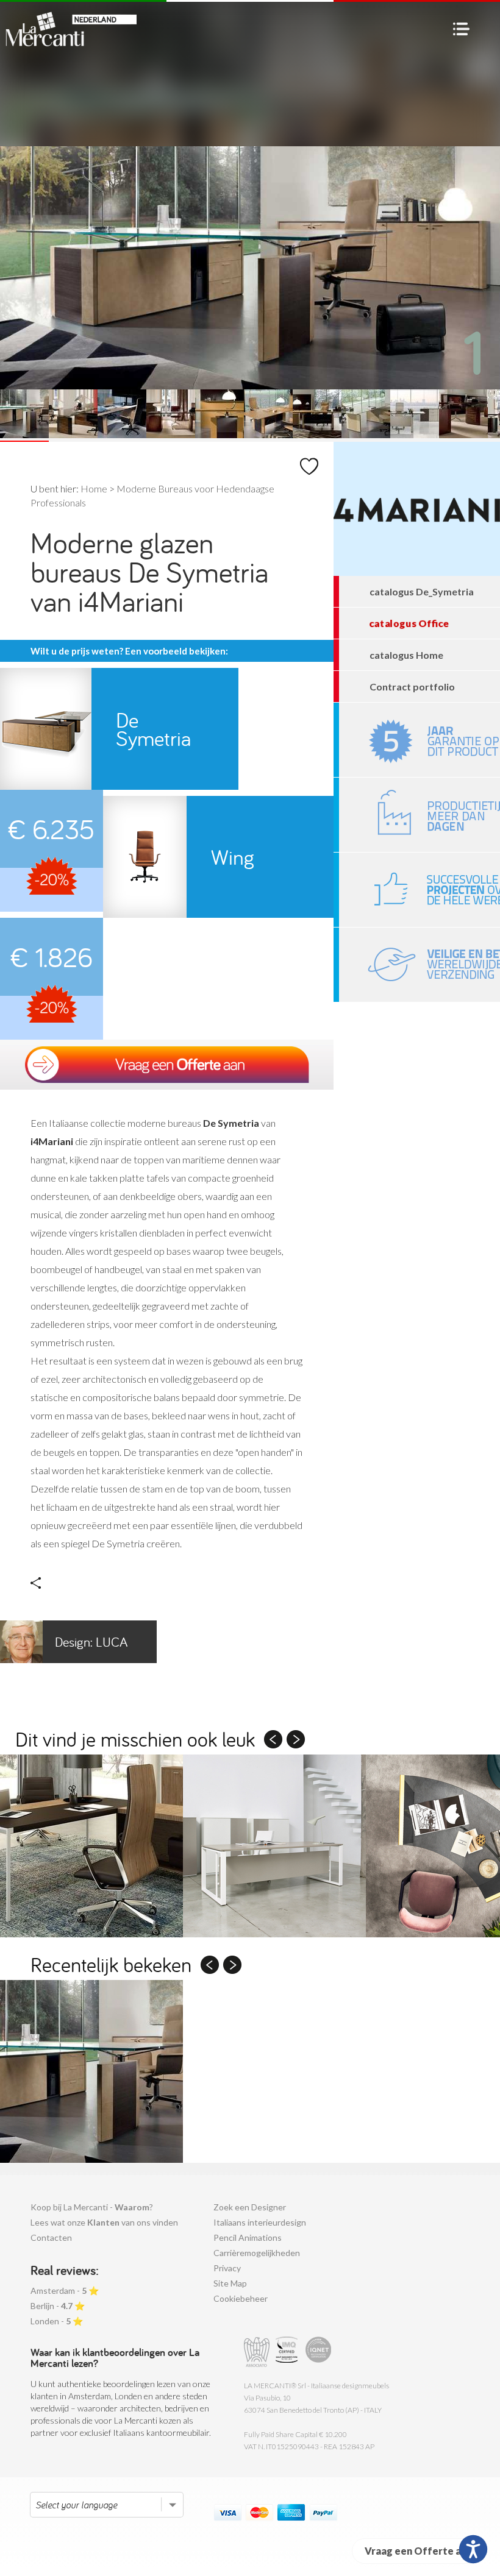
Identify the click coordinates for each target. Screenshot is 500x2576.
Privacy (227, 2268)
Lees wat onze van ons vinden (104, 2222)
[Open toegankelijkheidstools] (473, 2549)
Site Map (230, 2283)
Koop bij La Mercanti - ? (92, 2207)
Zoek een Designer (250, 2207)
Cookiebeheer (241, 2298)
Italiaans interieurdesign (260, 2222)
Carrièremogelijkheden (257, 2253)
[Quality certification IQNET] (319, 2352)
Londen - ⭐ (57, 2321)
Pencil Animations (248, 2237)
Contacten (51, 2237)
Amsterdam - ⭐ (65, 2290)
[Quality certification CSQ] (288, 2352)
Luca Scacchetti (64, 1648)
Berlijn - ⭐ (58, 2306)
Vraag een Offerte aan (418, 2551)
